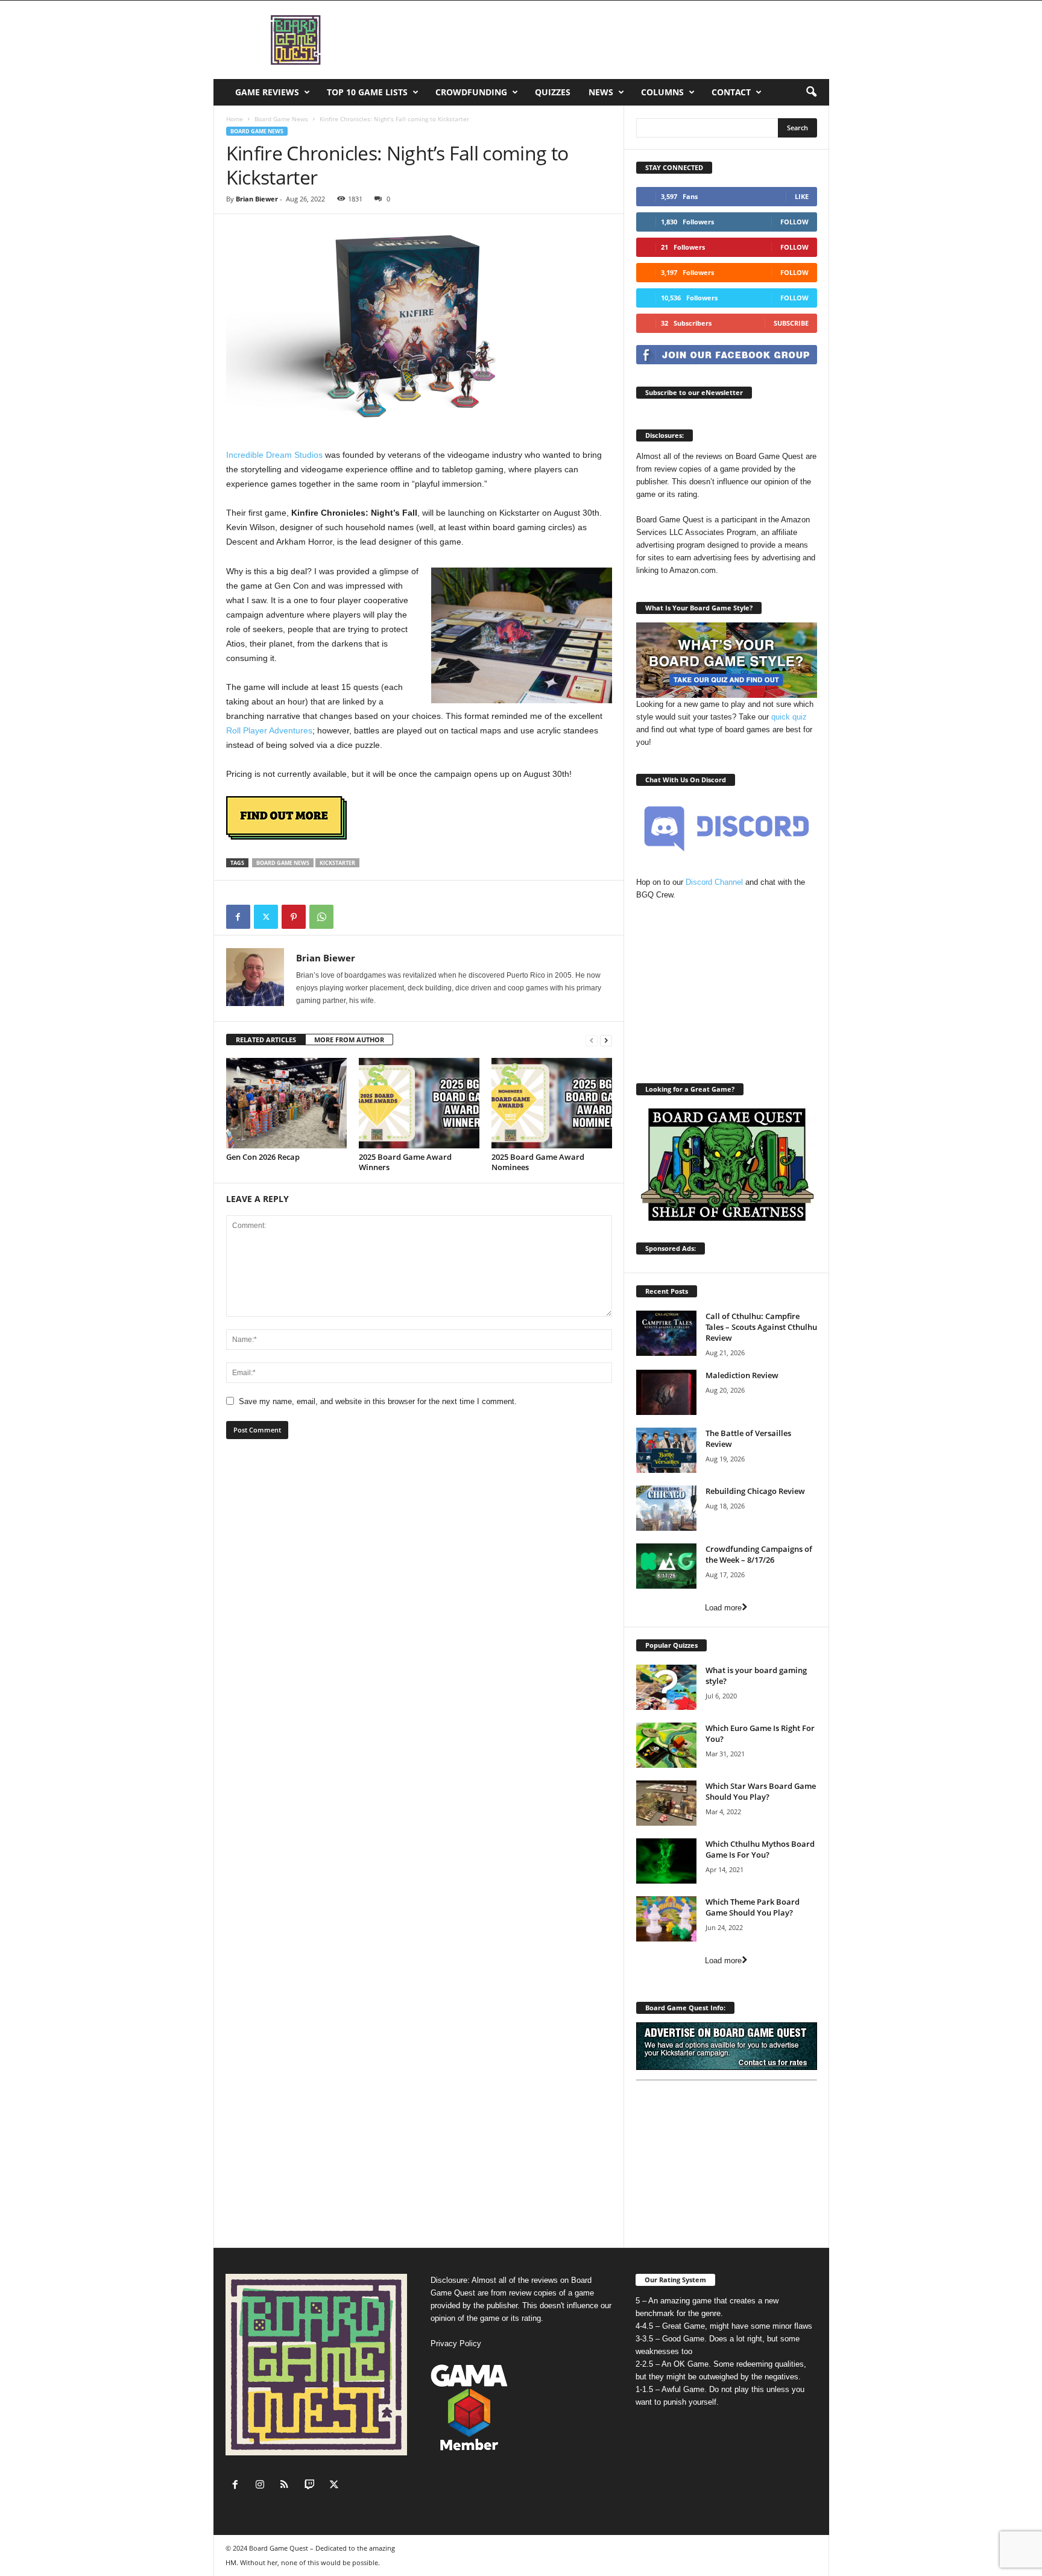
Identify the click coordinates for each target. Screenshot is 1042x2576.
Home (235, 119)
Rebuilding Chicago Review (755, 1491)
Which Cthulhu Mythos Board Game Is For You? (760, 1849)
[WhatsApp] (321, 917)
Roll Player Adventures (269, 730)
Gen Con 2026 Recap (263, 1157)
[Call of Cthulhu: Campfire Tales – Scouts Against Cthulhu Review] (666, 1333)
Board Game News (281, 119)
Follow (794, 222)
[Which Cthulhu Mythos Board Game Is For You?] (666, 1861)
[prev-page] (592, 1040)
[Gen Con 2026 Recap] (286, 1103)
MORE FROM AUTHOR (349, 1040)
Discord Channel (714, 882)
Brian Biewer (257, 199)
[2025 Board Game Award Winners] (419, 1103)
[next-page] (606, 1040)
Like (802, 196)
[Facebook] (238, 917)
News (601, 92)
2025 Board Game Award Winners (405, 1162)
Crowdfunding (471, 92)
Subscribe (791, 323)
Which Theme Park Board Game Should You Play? (753, 1907)
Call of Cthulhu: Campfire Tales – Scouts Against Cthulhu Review (761, 1327)
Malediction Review (742, 1375)
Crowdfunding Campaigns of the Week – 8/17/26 (759, 1554)
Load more (723, 1608)
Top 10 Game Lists (367, 92)
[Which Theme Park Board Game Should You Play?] (666, 1919)
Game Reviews (267, 92)
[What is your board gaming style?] (666, 1687)
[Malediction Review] (666, 1392)
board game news (283, 863)
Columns (662, 92)
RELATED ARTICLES (266, 1040)
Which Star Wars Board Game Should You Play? (761, 1791)
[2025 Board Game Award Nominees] (552, 1103)
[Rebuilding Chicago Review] (666, 1508)
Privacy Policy (456, 2343)
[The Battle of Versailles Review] (666, 1450)
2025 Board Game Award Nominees (538, 1162)
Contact (731, 92)
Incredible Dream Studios (274, 455)
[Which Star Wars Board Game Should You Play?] (666, 1803)
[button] (811, 92)
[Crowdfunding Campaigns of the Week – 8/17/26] (666, 1566)
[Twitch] (312, 2486)
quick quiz (789, 717)
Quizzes (553, 92)
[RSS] (287, 2486)
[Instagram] (263, 2486)
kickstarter (337, 863)
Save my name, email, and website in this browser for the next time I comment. (378, 1401)
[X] (266, 917)
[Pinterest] (294, 917)
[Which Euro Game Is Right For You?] (666, 1745)
